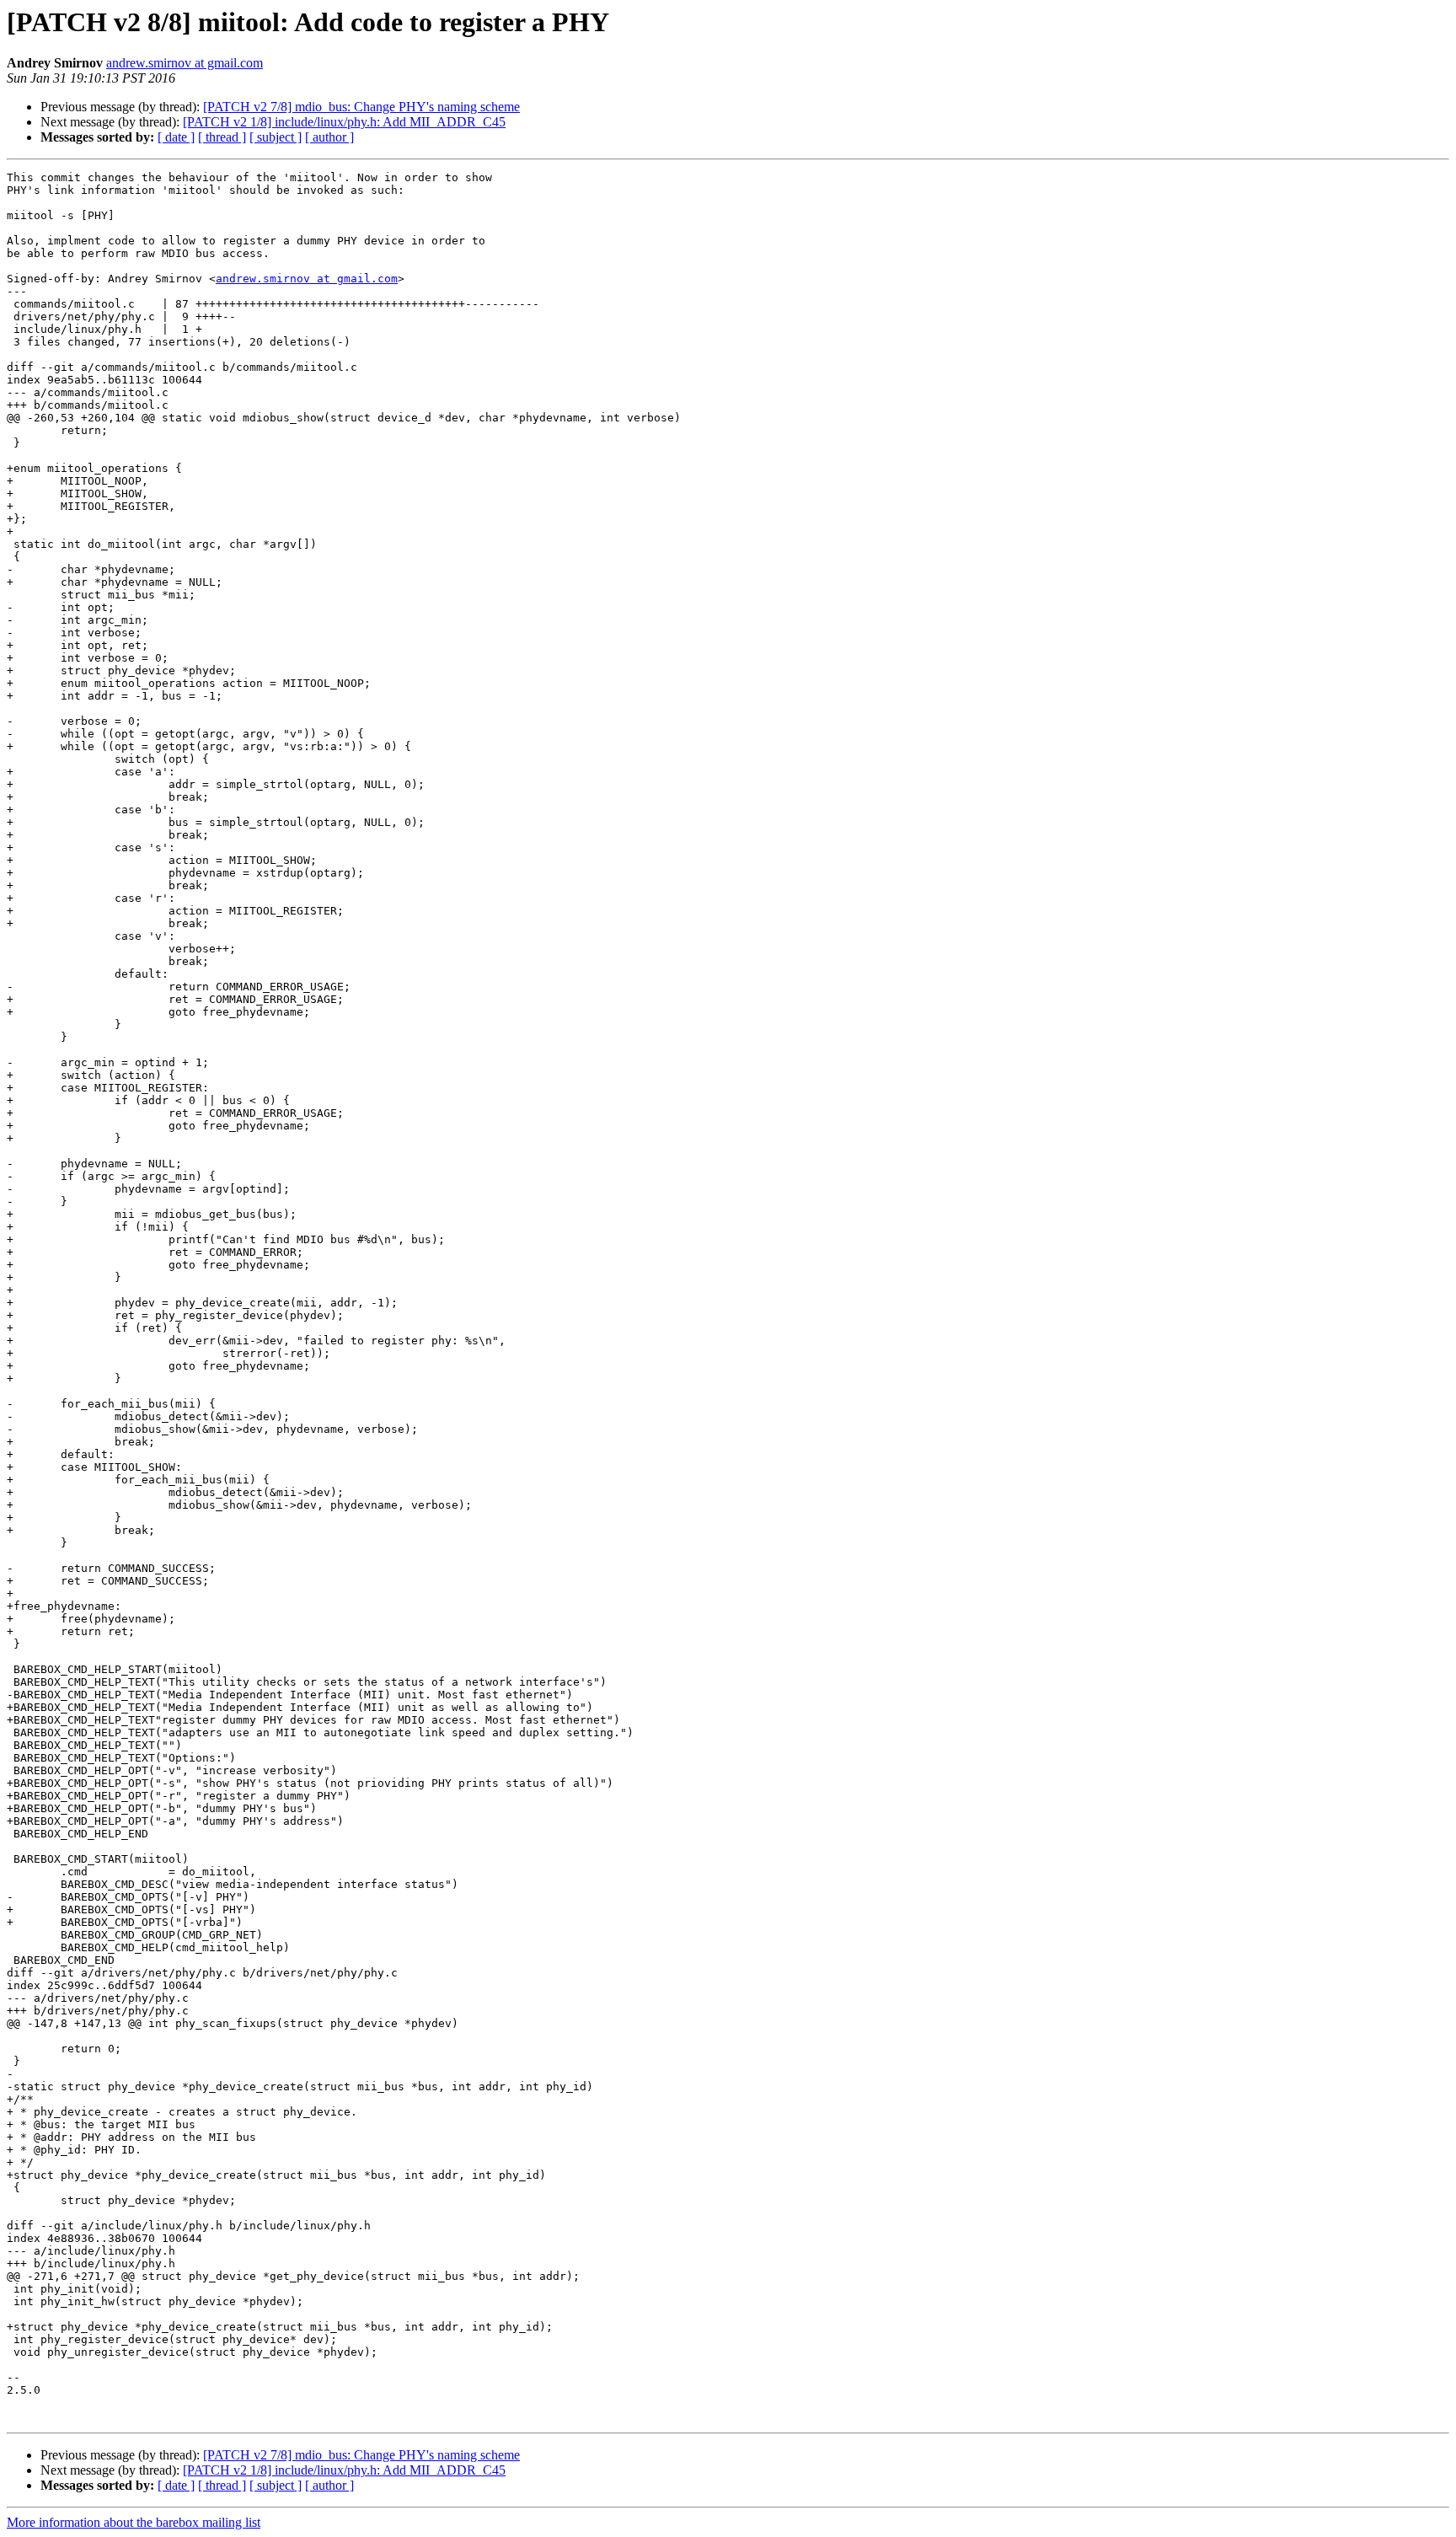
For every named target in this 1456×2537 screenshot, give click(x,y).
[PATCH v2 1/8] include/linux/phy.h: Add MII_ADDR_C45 (344, 122)
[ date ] (176, 137)
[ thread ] (222, 137)
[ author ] (329, 137)
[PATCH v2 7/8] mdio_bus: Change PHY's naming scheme (361, 107)
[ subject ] (276, 137)
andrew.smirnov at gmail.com (185, 63)
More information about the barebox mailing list (134, 2522)
